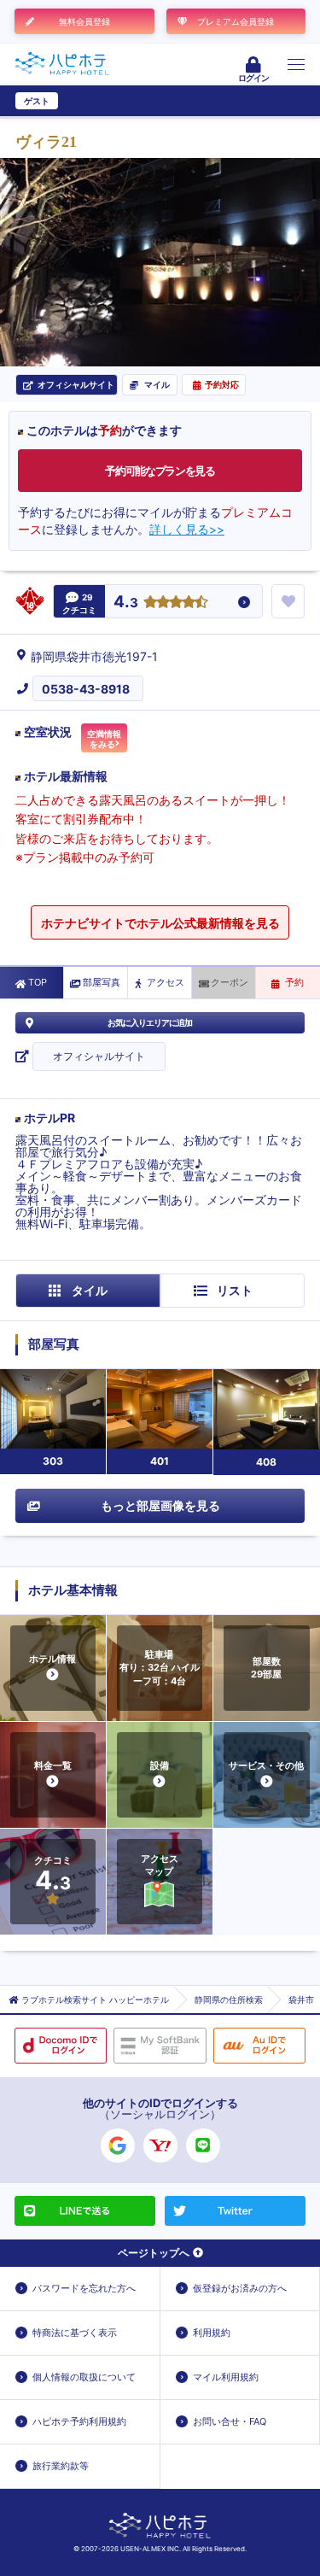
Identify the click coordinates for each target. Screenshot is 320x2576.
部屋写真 (102, 982)
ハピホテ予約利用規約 (79, 2421)
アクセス (166, 982)
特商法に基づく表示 (75, 2333)
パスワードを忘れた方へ (84, 2288)
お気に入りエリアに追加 (150, 1022)
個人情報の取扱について (84, 2377)
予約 (294, 982)
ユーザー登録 (90, 101)
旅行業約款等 (61, 2466)
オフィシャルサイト (99, 1056)
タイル (90, 1290)
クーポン (230, 982)
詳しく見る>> (187, 529)
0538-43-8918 (86, 689)
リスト (235, 1290)
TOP (38, 982)
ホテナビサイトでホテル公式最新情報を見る (160, 923)
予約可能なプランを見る (160, 471)
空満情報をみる (104, 739)
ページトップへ (154, 2253)
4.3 (126, 603)
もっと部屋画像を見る (160, 1505)
